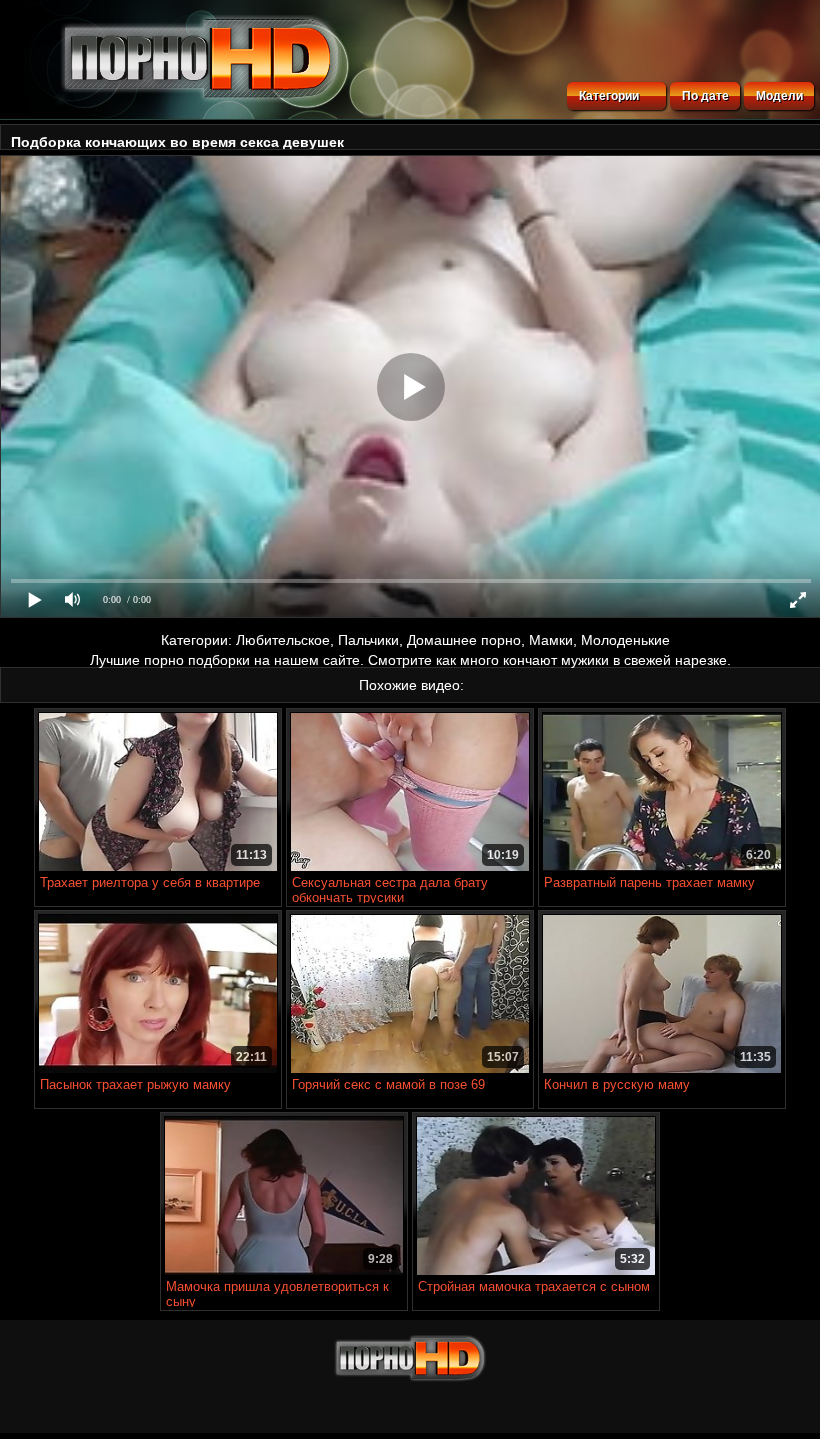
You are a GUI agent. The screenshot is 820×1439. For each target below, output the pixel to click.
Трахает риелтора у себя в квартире (150, 882)
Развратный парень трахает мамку (649, 882)
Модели (779, 96)
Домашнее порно (464, 640)
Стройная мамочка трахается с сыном (534, 1286)
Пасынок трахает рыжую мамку (135, 1084)
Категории (609, 96)
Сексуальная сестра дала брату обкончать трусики (390, 890)
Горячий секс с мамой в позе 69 (388, 1084)
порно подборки (197, 660)
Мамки (551, 640)
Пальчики (368, 640)
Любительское (283, 640)
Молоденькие (625, 640)
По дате (705, 96)
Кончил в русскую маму (617, 1084)
